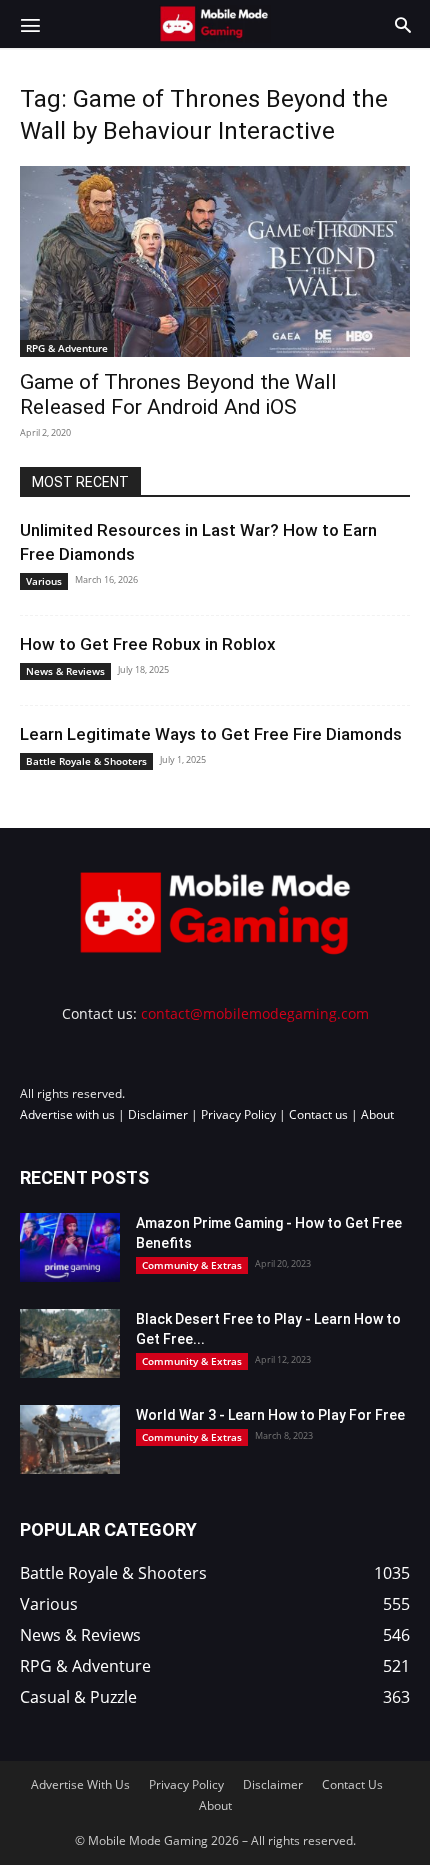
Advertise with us (67, 1114)
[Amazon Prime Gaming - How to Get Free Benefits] (70, 1247)
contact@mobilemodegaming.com (255, 1013)
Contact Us (352, 1784)
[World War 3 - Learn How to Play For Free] (70, 1439)
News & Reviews (65, 671)
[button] (30, 24)
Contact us (318, 1114)
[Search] (403, 24)
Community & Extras (192, 1265)
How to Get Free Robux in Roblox (148, 644)
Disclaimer (158, 1114)
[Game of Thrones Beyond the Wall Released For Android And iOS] (215, 261)
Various (44, 581)
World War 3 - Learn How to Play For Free (270, 1415)
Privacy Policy (238, 1114)
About (377, 1114)
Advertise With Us (80, 1784)
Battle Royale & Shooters (86, 761)
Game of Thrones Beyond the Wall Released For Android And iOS (178, 394)
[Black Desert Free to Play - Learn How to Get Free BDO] (70, 1343)
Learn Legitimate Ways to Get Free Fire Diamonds (211, 734)
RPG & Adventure (67, 348)
